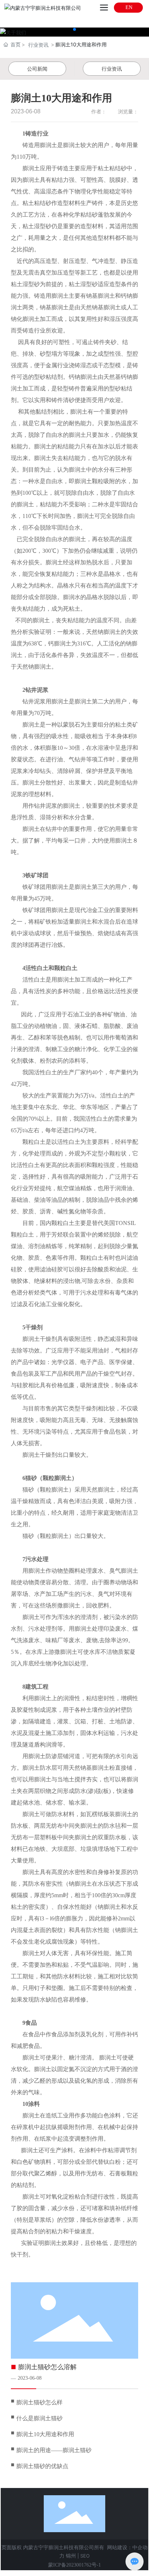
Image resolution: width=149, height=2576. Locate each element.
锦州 (71, 2556)
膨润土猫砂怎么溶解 (47, 2367)
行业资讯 (38, 45)
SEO (85, 2556)
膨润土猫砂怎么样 (39, 2402)
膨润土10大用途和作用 (45, 2434)
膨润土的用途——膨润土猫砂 (54, 2450)
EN (128, 7)
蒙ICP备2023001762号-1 (74, 2565)
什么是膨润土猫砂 (39, 2418)
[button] (69, 29)
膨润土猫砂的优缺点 (42, 2466)
